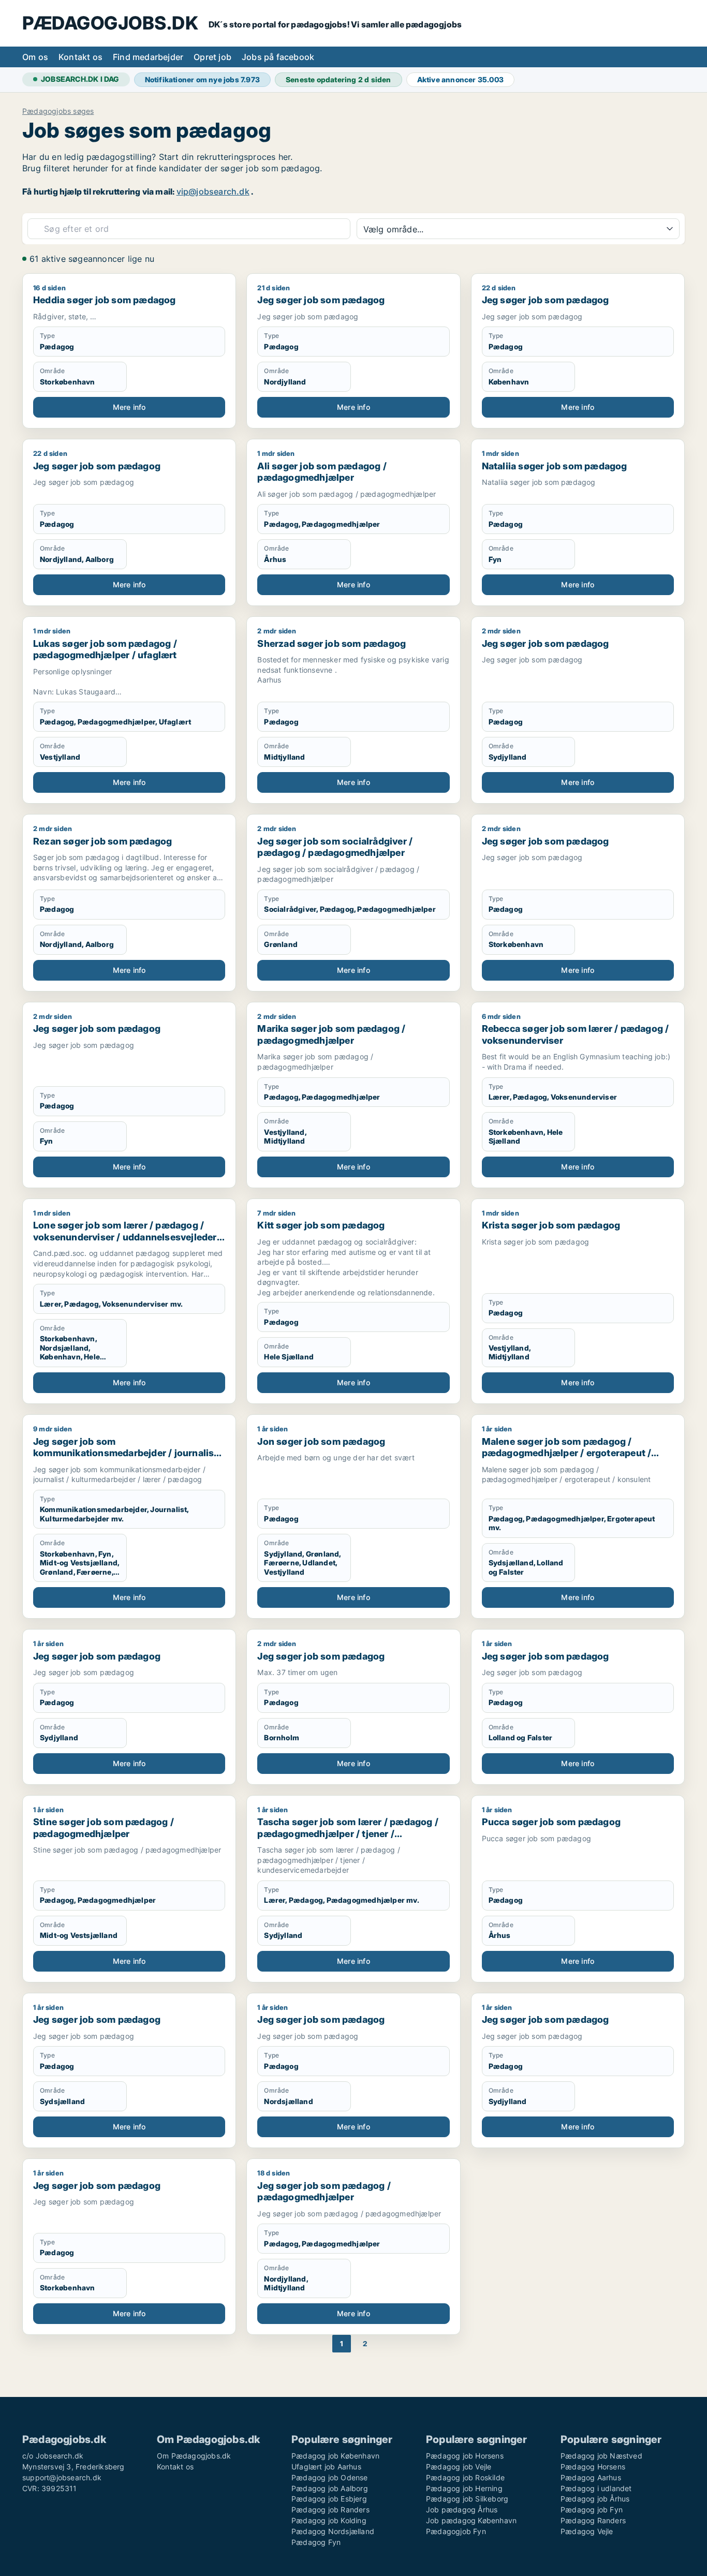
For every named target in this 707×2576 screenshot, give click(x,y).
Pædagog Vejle (587, 2531)
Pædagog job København (335, 2456)
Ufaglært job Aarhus (326, 2467)
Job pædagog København (471, 2520)
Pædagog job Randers (330, 2510)
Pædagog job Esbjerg (329, 2499)
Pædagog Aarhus (591, 2477)
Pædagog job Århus (595, 2499)
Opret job (212, 57)
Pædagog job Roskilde (465, 2477)
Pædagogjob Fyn (456, 2531)
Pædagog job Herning (464, 2488)
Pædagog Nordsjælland (333, 2531)
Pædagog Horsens (593, 2467)
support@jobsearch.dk (62, 2477)
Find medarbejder (148, 57)
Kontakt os (80, 57)
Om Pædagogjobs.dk (194, 2456)
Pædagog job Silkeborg (467, 2499)
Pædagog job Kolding (329, 2520)
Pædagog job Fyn (592, 2510)
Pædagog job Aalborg (330, 2488)
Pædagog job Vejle (459, 2467)
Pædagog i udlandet (596, 2488)
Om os (35, 57)
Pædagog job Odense (330, 2477)
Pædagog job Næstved (601, 2456)
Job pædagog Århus (462, 2510)
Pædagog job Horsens (465, 2456)
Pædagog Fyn (316, 2542)
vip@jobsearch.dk (213, 191)
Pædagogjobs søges (58, 111)
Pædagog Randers (593, 2520)
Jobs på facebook (278, 57)
